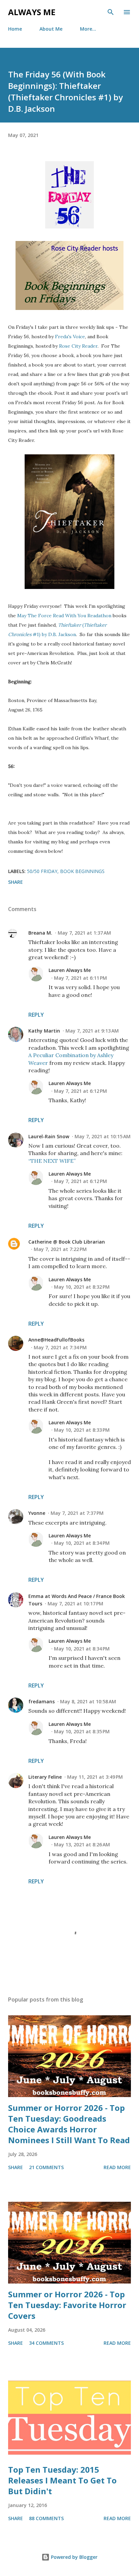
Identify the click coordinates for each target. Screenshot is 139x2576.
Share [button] (16, 882)
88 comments (46, 2518)
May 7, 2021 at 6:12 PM (80, 1091)
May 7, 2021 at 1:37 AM (84, 933)
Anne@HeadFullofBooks (56, 1340)
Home (15, 29)
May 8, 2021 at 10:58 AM (88, 1701)
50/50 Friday (42, 871)
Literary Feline (45, 1777)
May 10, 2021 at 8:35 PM (82, 1731)
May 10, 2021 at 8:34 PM (82, 1543)
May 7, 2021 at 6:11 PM (80, 978)
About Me (51, 29)
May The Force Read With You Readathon (64, 616)
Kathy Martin (44, 1031)
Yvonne (37, 1513)
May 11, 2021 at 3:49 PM (95, 1777)
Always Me (32, 12)
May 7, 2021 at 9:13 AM (92, 1031)
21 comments (46, 2167)
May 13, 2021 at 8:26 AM (82, 1844)
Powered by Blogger (74, 2557)
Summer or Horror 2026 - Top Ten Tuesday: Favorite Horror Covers (67, 2305)
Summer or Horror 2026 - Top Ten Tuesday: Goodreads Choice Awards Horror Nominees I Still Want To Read (69, 2124)
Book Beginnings (82, 871)
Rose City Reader (78, 346)
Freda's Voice (70, 337)
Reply (36, 1015)
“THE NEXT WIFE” (52, 1161)
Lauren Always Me (70, 970)
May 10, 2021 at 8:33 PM (82, 1430)
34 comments (46, 2343)
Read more (117, 2167)
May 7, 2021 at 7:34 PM (60, 1347)
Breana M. (40, 933)
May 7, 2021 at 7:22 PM (60, 1249)
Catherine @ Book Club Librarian (67, 1242)
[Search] (111, 12)
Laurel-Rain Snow (49, 1136)
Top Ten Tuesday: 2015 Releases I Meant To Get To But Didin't (62, 2480)
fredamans (41, 1701)
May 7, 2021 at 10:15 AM (103, 1136)
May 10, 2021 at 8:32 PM (82, 1287)
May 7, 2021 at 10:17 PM (75, 1604)
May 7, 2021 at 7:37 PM (77, 1513)
